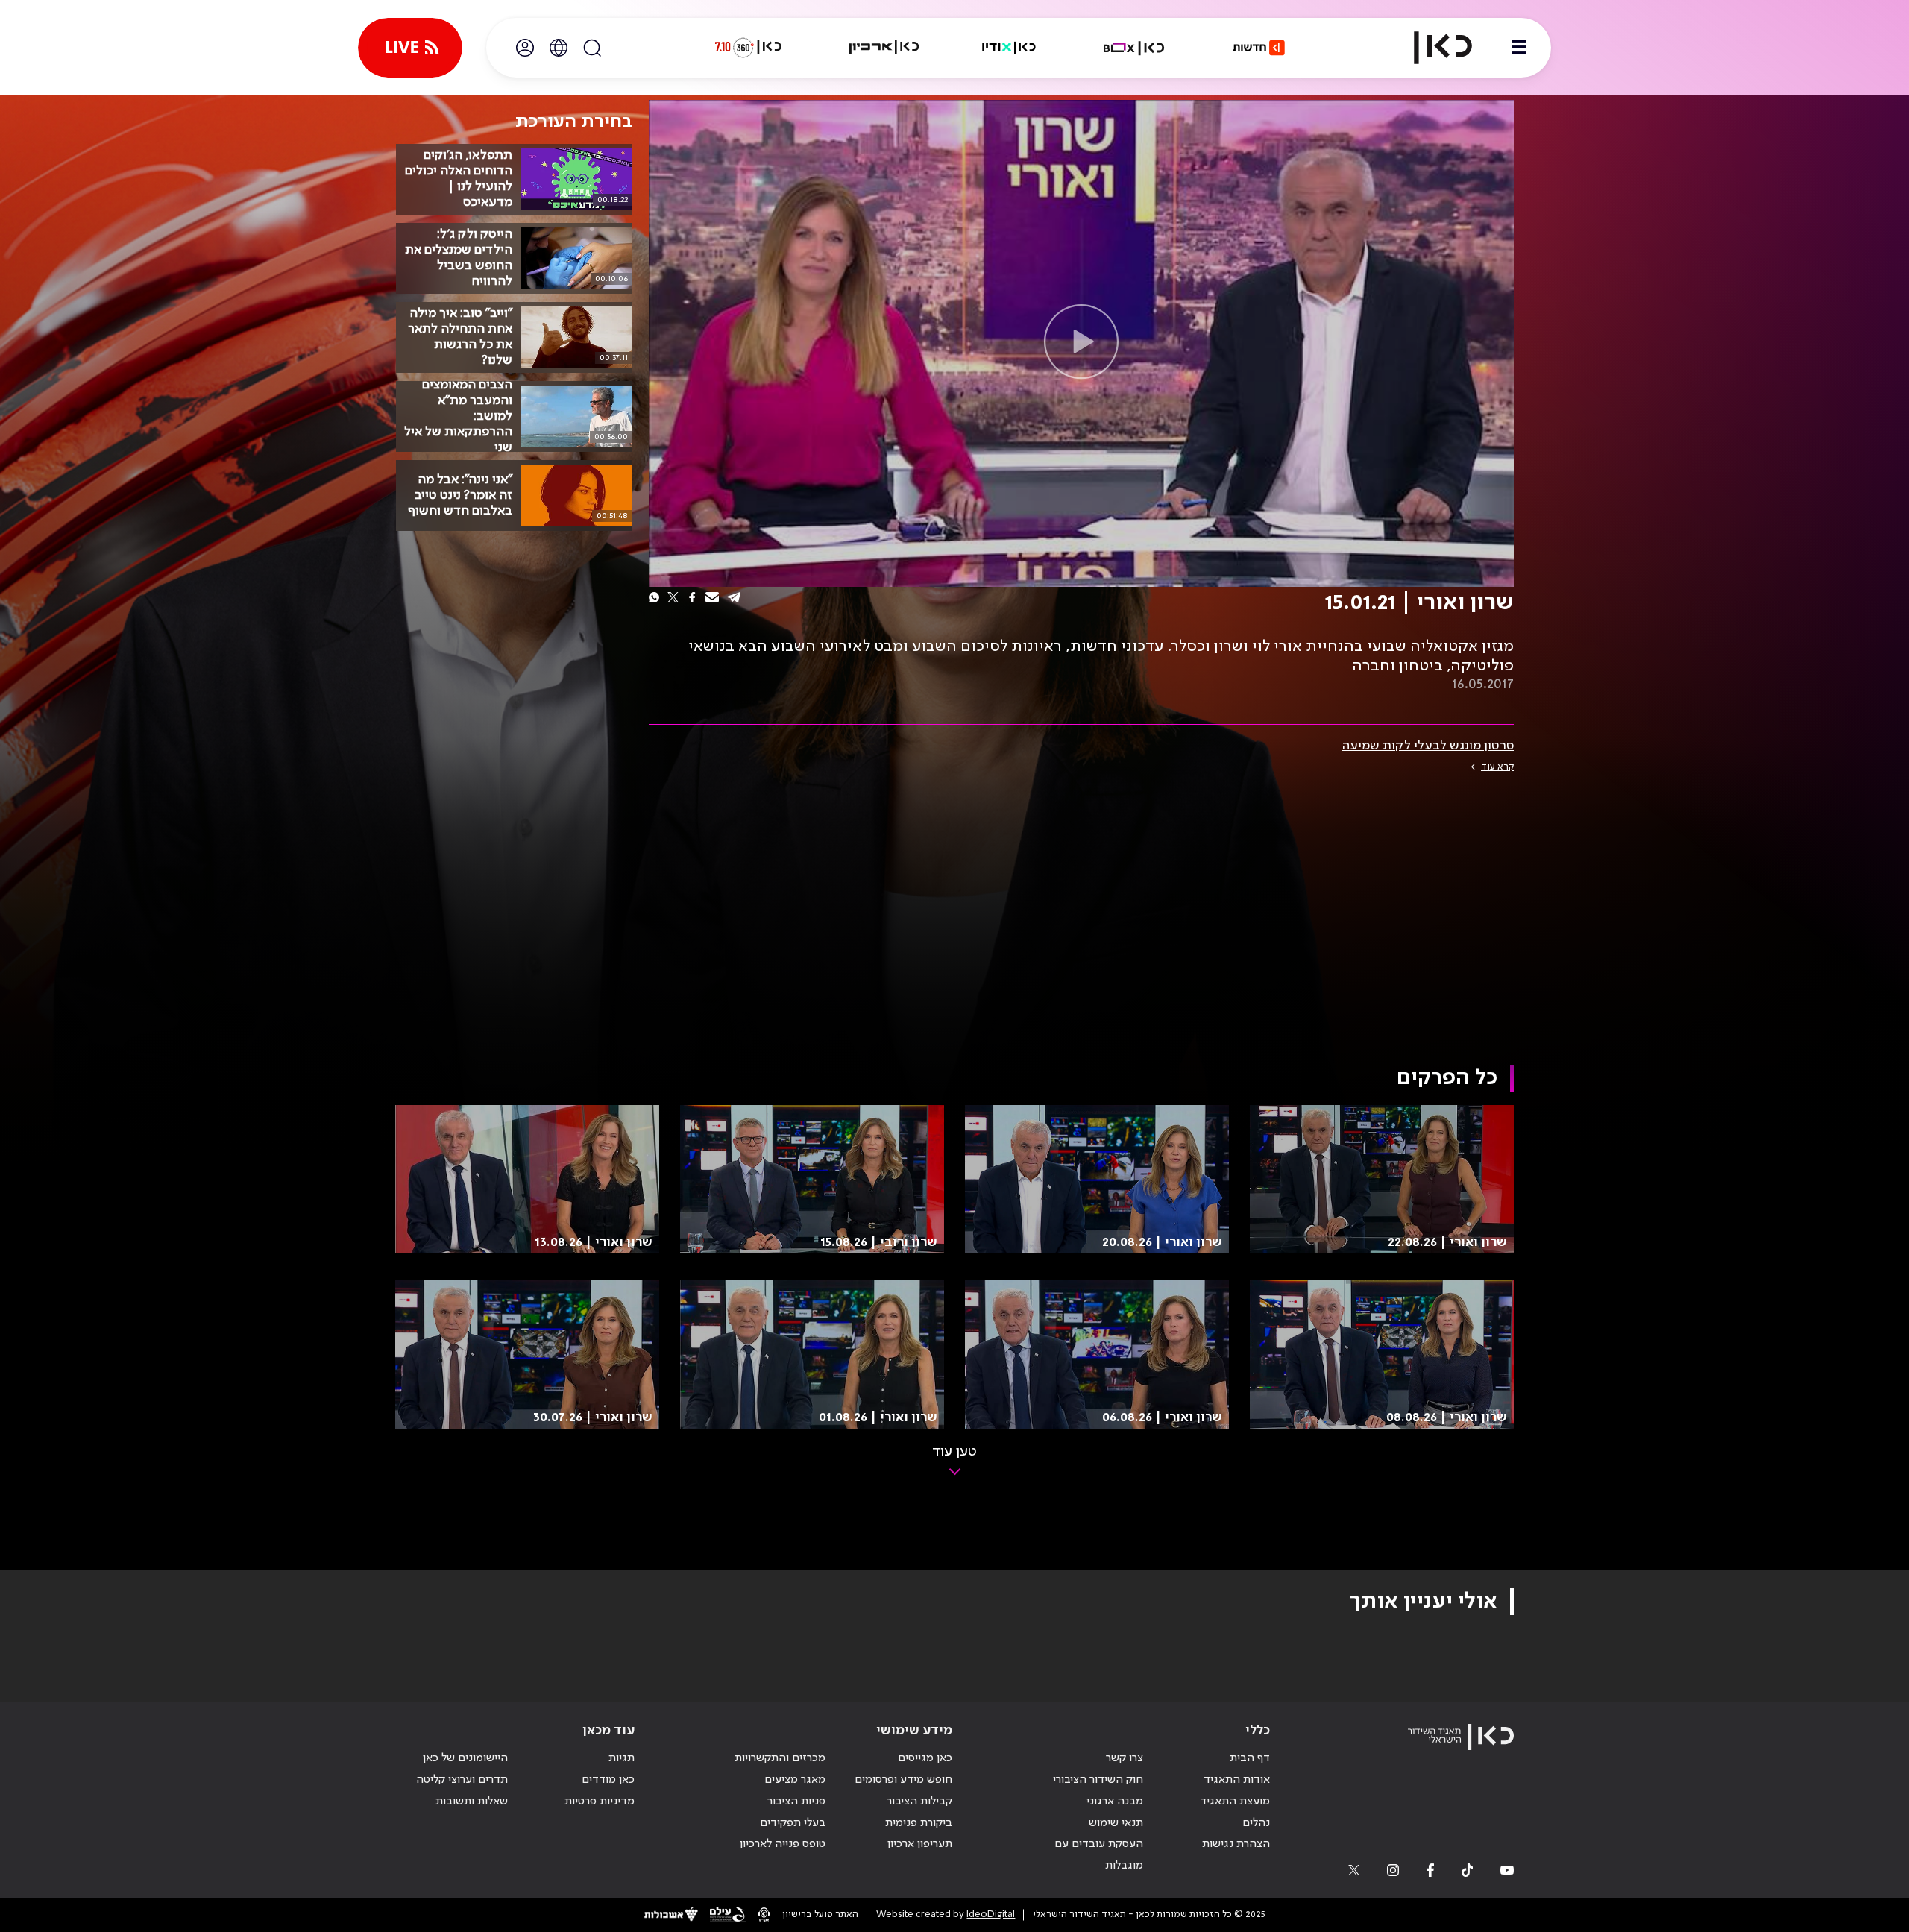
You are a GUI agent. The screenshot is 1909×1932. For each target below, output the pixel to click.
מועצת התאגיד (1235, 1802)
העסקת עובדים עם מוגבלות (1099, 1855)
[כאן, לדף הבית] (1430, 48)
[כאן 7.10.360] (748, 48)
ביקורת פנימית (919, 1823)
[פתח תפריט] (1519, 48)
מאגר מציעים (795, 1780)
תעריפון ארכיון (920, 1844)
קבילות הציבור (919, 1802)
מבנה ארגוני (1115, 1802)
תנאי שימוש (1116, 1823)
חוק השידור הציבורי (1098, 1780)
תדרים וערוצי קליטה (462, 1780)
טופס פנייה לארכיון (783, 1844)
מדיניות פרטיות (600, 1802)
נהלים (1256, 1823)
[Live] (410, 48)
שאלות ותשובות (472, 1802)
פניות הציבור (796, 1802)
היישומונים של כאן (465, 1758)
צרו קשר (1125, 1758)
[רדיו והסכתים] (1009, 48)
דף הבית (1250, 1758)
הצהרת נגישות (1236, 1844)
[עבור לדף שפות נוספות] (559, 48)
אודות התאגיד (1237, 1780)
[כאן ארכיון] (884, 48)
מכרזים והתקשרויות (780, 1758)
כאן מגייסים (925, 1758)
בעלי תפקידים (793, 1823)
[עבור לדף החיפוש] (592, 48)
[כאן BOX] (1134, 48)
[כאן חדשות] (1259, 48)
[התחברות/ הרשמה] (525, 48)
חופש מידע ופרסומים (903, 1780)
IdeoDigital (991, 1914)
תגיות (622, 1758)
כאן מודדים (608, 1780)
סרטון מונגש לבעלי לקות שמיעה (1428, 746)
